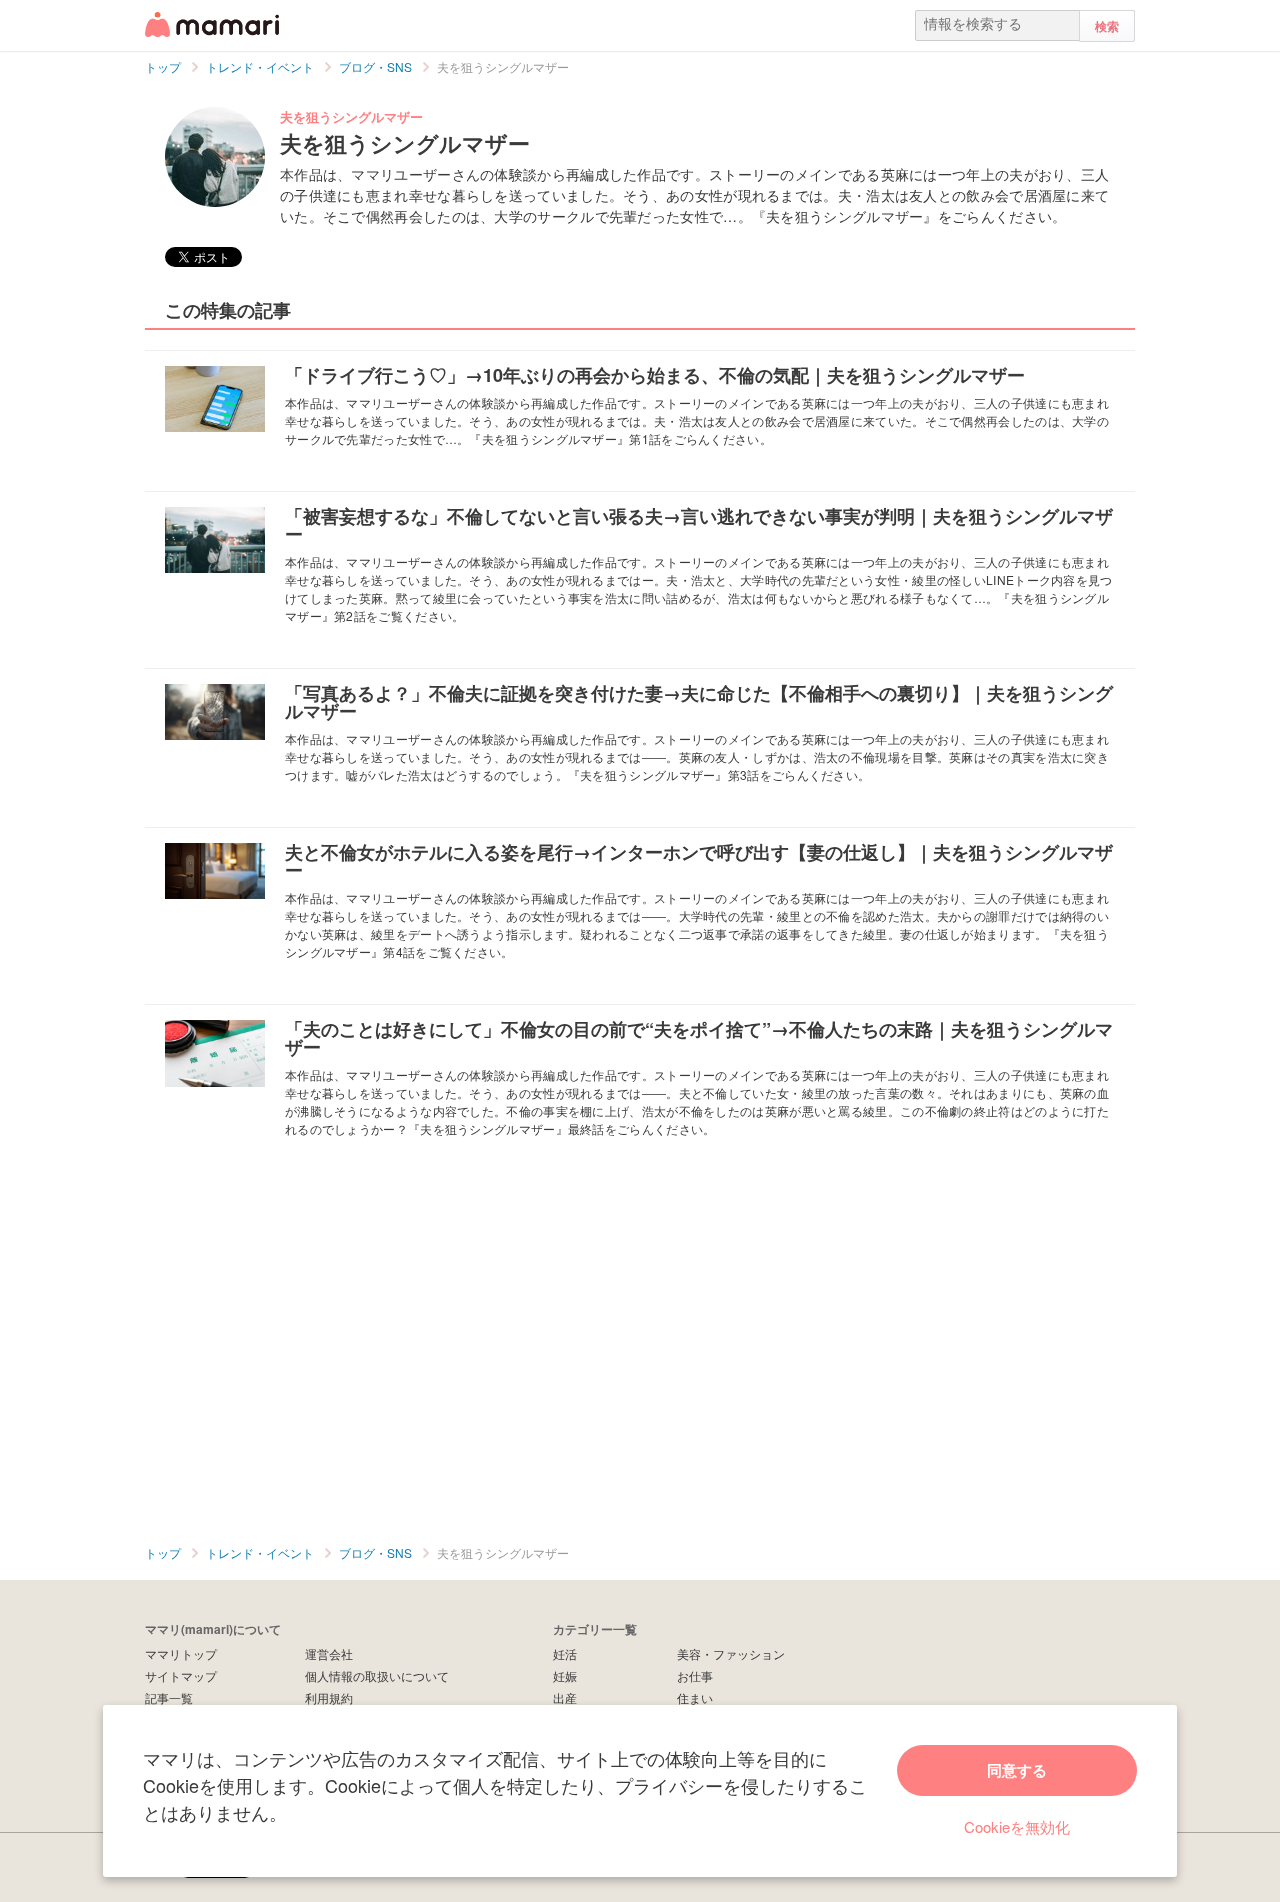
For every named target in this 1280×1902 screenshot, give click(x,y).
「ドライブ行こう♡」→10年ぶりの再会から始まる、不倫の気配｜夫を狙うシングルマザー (655, 375)
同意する (1017, 1770)
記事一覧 (169, 1697)
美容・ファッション (731, 1653)
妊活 (565, 1653)
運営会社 (329, 1653)
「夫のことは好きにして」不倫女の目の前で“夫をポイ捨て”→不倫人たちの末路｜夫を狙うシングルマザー (699, 1038)
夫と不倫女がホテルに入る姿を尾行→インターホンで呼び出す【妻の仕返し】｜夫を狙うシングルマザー (699, 861)
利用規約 (329, 1697)
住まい (695, 1697)
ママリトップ (181, 1653)
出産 (565, 1697)
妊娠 (565, 1675)
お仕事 (695, 1675)
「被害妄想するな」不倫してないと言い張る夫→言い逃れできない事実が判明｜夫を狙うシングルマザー (699, 525)
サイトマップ (181, 1675)
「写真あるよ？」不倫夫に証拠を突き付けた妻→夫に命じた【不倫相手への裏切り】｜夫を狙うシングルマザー (699, 702)
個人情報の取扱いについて (377, 1675)
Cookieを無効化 (1017, 1826)
